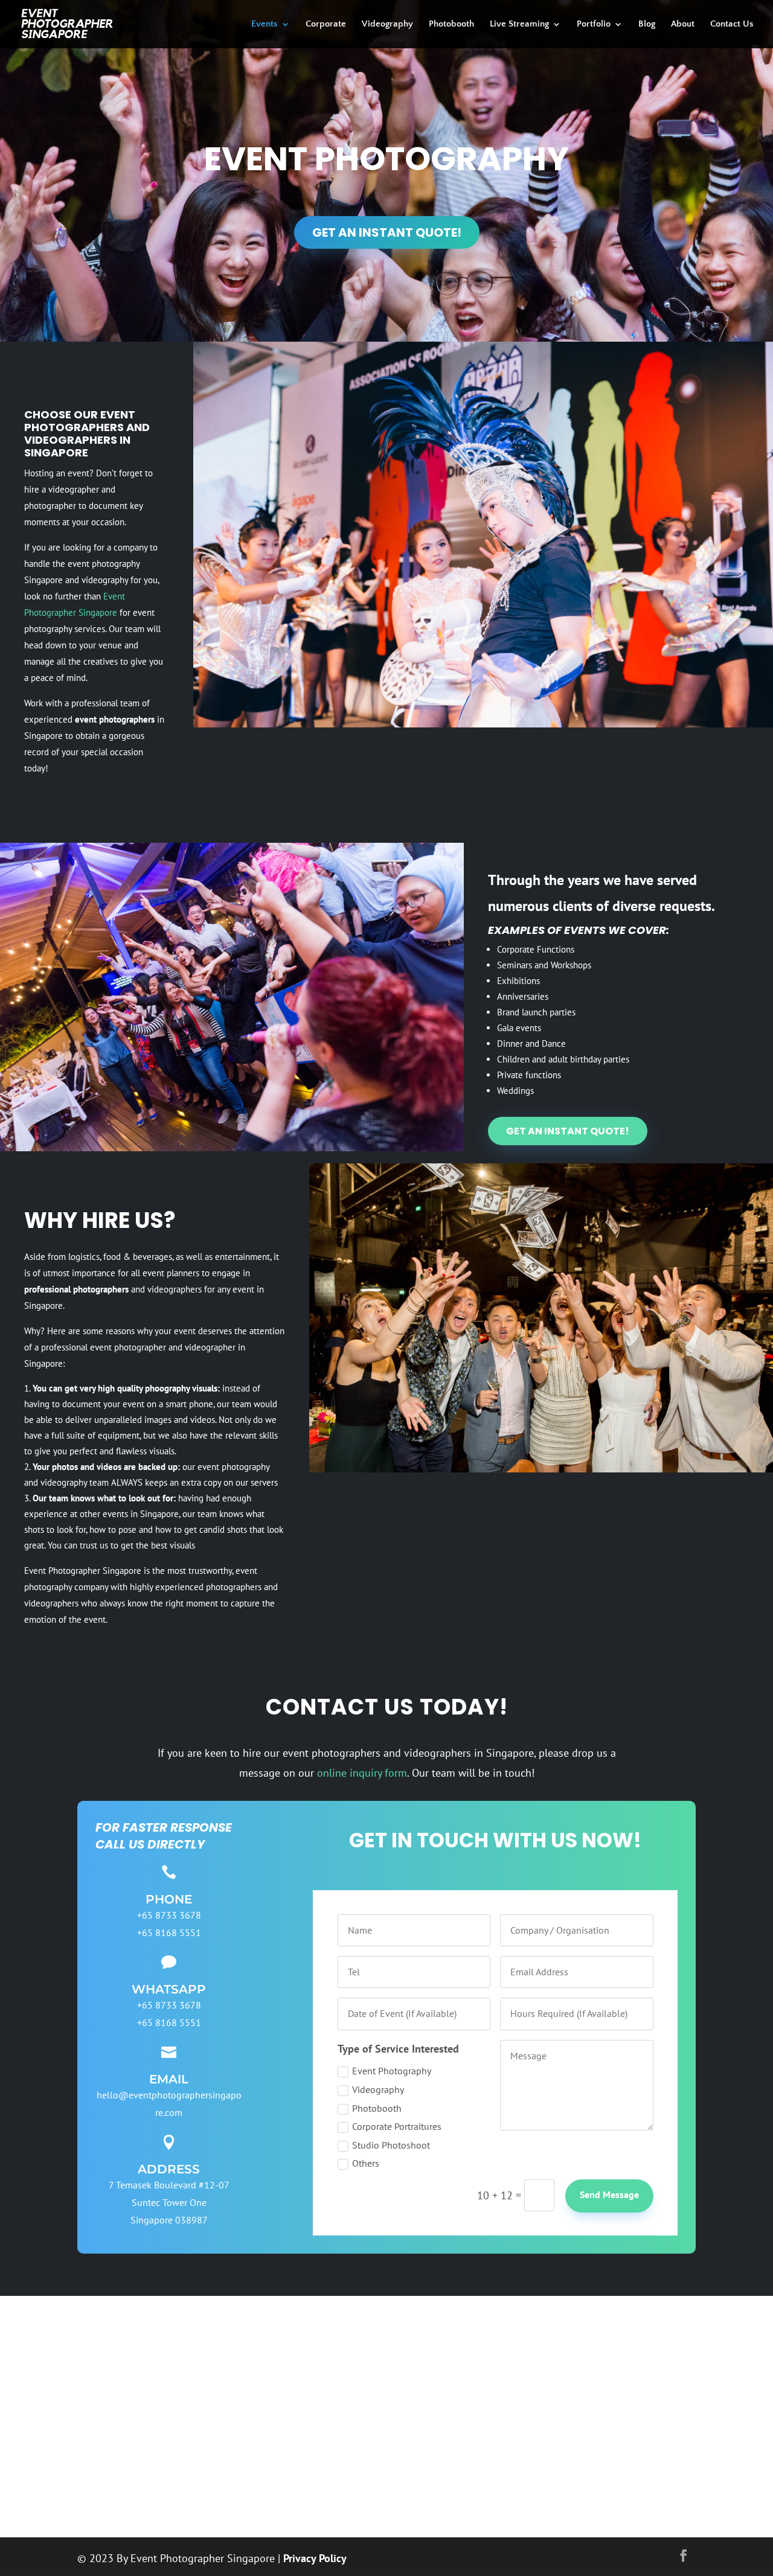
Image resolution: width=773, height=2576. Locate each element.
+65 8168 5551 (169, 1932)
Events (265, 24)
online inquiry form (362, 1773)
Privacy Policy (315, 2558)
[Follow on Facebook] (684, 2555)
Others (366, 2163)
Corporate (326, 24)
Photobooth (451, 24)
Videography (387, 24)
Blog (647, 24)
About (683, 24)
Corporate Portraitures (397, 2127)
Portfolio (594, 24)
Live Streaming (519, 24)
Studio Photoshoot (391, 2145)
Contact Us (732, 24)
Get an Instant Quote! (387, 232)
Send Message (609, 2194)
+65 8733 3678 (169, 2005)
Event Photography (392, 2071)
